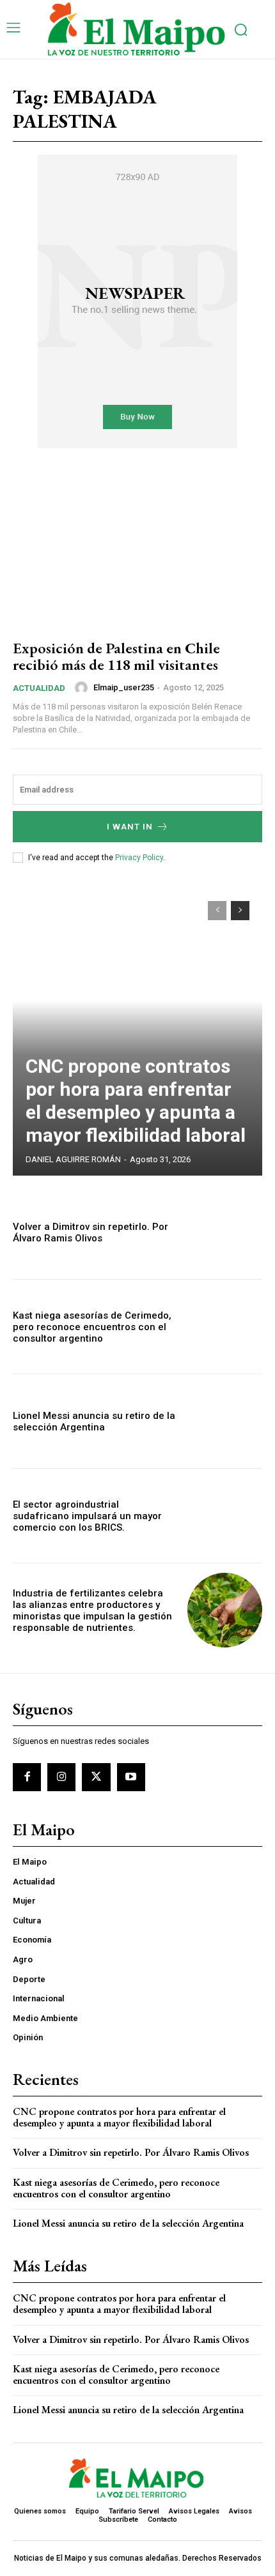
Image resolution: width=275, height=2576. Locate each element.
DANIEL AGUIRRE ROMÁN (73, 1159)
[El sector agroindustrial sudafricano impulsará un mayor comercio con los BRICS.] (225, 1516)
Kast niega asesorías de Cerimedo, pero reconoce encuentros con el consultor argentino (92, 1327)
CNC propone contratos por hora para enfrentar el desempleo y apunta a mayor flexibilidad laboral (136, 1101)
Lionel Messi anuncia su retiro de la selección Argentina (94, 1421)
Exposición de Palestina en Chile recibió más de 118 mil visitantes (116, 656)
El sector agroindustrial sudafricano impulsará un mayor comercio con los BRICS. (87, 1516)
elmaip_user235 (124, 687)
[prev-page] (217, 911)
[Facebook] (27, 1777)
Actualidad (39, 688)
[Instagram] (61, 1777)
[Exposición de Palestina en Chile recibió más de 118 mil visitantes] (137, 552)
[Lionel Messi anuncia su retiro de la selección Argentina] (225, 1421)
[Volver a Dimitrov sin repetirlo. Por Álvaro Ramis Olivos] (225, 1232)
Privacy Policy (139, 858)
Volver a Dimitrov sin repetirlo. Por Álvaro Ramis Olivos (90, 1232)
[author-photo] (83, 688)
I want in (130, 827)
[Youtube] (131, 1777)
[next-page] (240, 911)
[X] (96, 1777)
